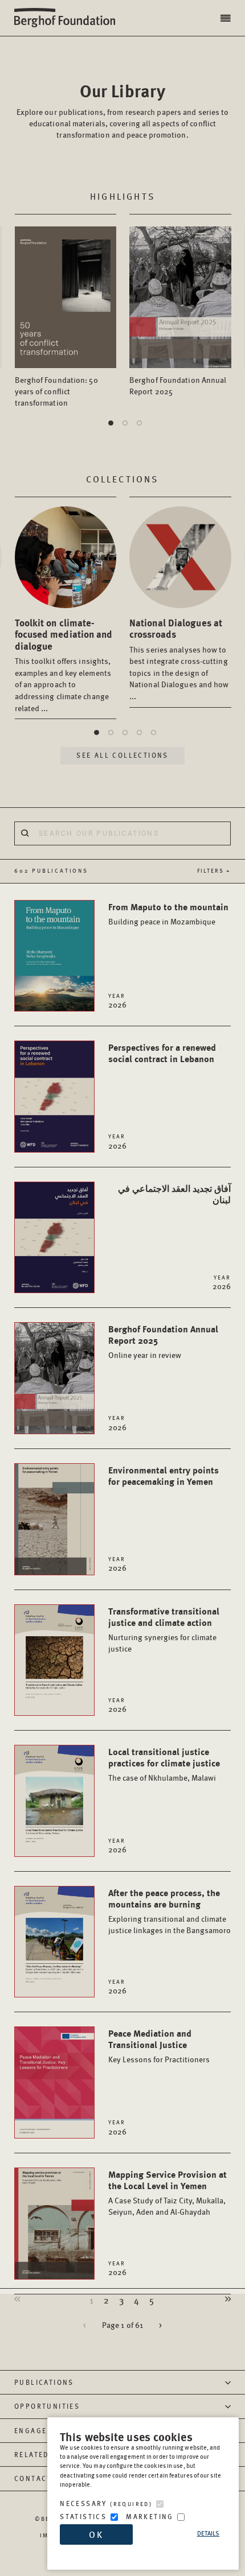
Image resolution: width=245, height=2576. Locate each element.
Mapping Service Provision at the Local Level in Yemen (168, 2192)
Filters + (214, 870)
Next (222, 2298)
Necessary (106, 2503)
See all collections (122, 755)
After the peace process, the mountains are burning (170, 1911)
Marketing (150, 2517)
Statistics (83, 2517)
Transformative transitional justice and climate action (164, 1629)
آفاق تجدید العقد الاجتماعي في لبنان (174, 1194)
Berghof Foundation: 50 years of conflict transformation (56, 391)
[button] (227, 18)
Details (209, 2533)
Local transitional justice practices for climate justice (164, 1764)
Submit (24, 833)
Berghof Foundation (68, 18)
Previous (23, 2298)
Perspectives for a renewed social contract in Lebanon (162, 1053)
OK (96, 2534)
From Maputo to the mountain (168, 913)
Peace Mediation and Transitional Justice (159, 2045)
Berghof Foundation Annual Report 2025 (178, 385)
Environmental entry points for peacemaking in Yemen (164, 1475)
